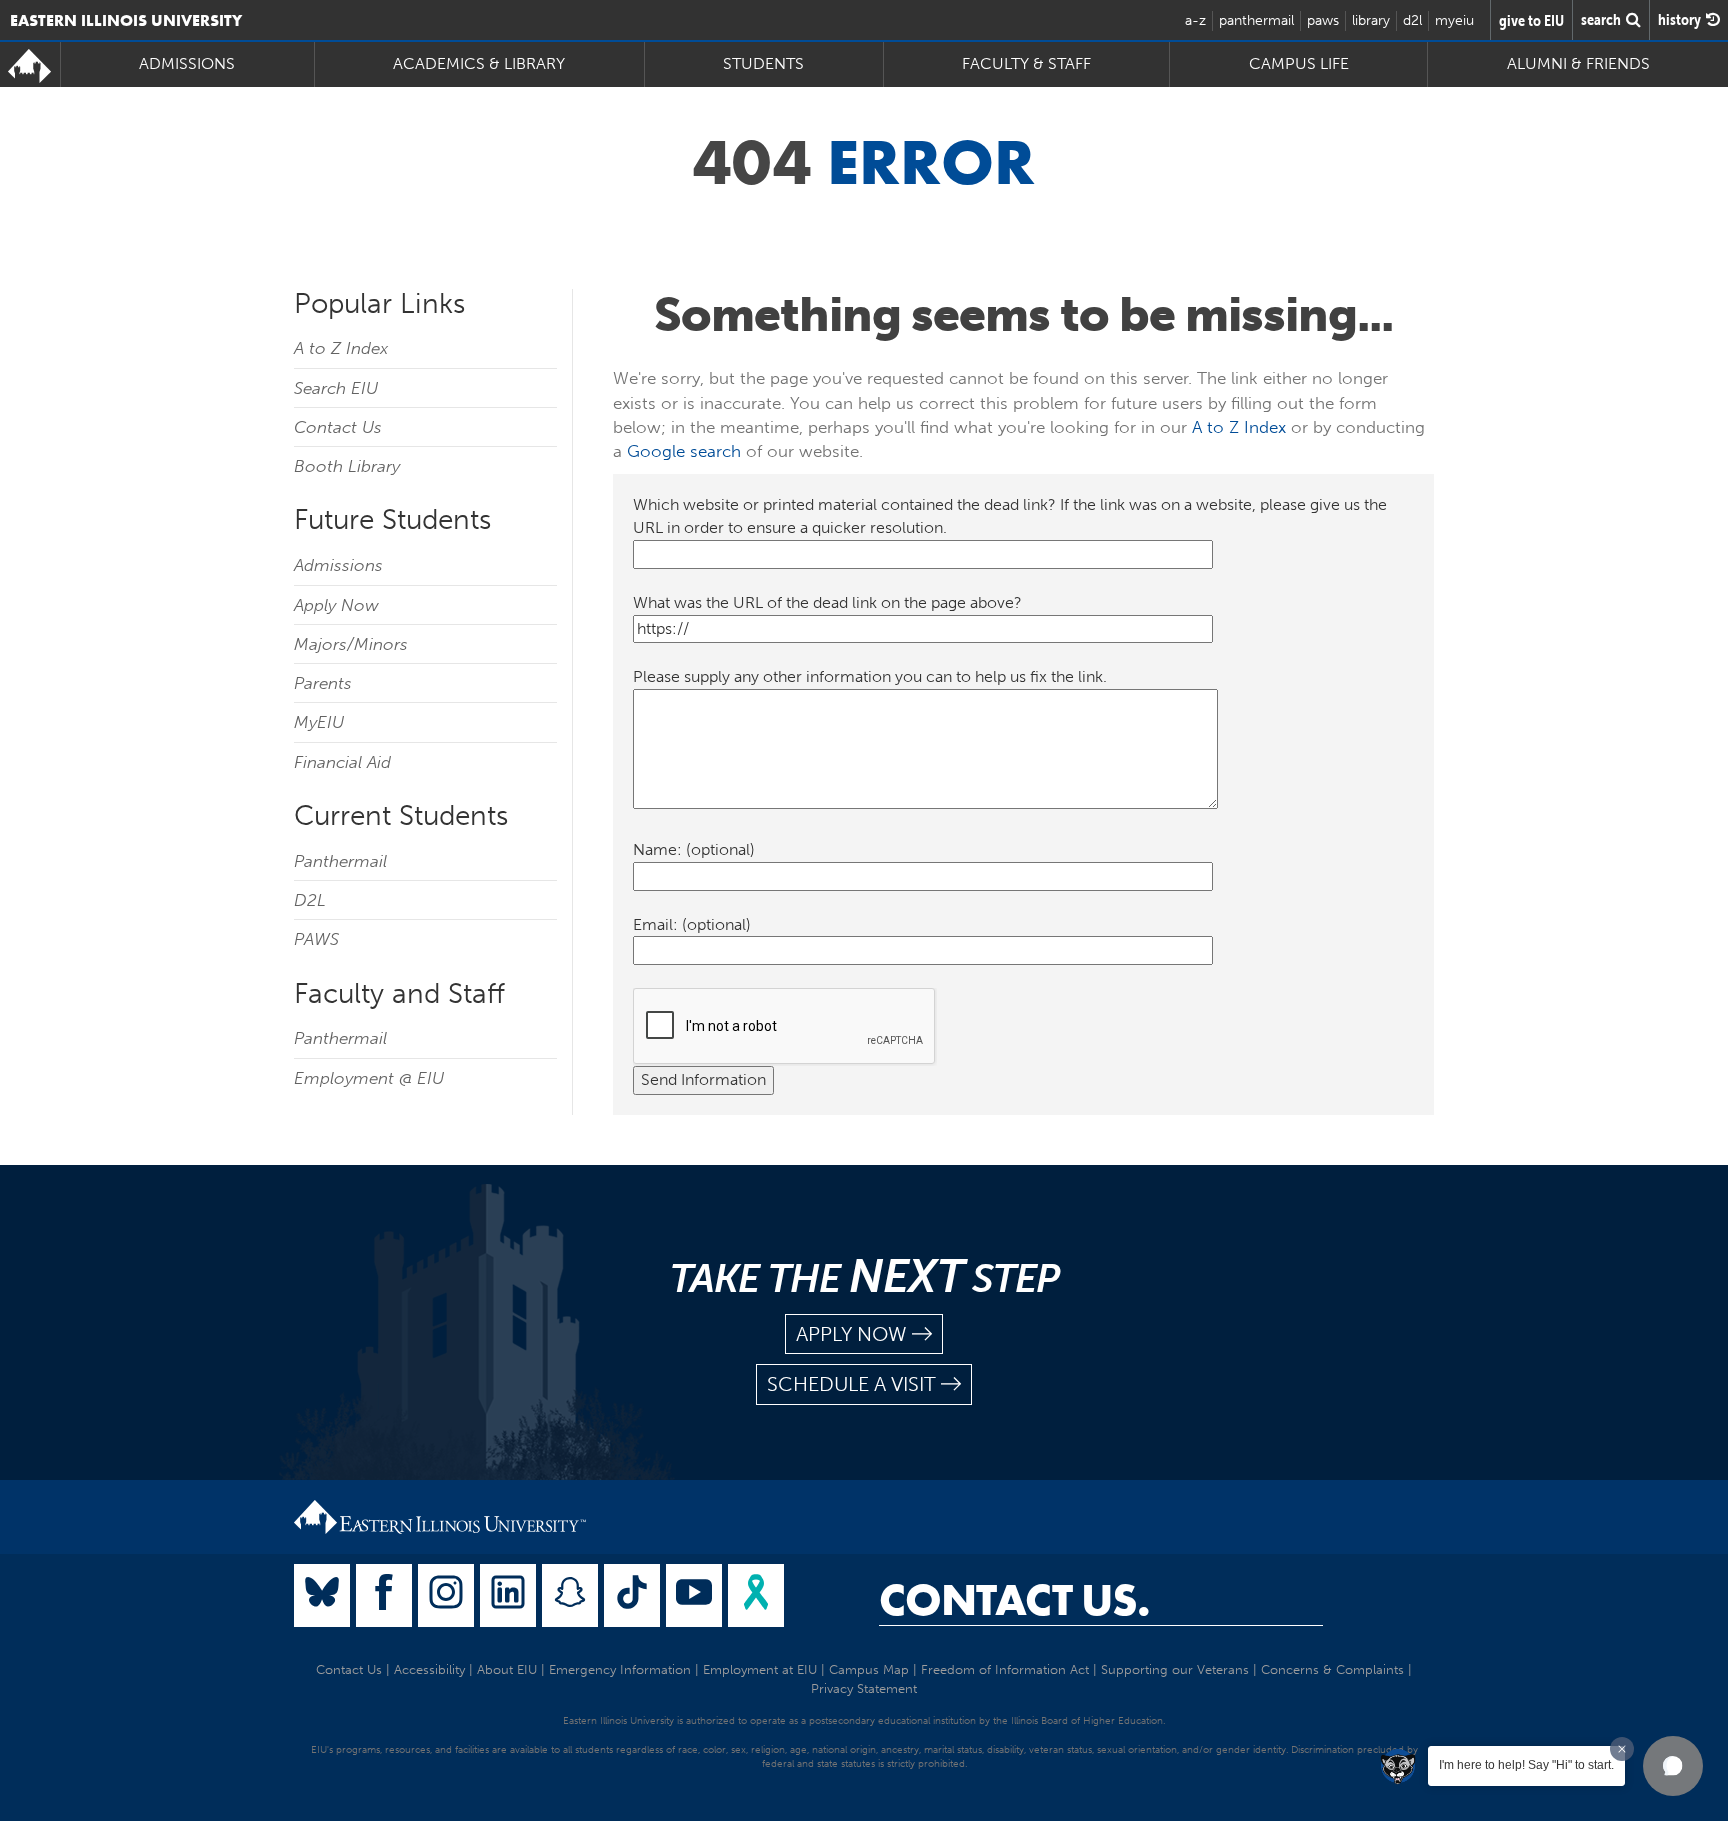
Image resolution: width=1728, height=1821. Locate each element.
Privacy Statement (864, 1688)
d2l (1412, 20)
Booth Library (347, 466)
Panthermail (340, 861)
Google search (684, 451)
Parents (323, 683)
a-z (1195, 20)
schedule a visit (851, 1384)
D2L (310, 900)
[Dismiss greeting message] (1622, 1749)
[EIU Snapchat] (570, 1595)
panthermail (1256, 20)
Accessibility (429, 1669)
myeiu (1454, 20)
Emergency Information (620, 1669)
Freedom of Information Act (1005, 1669)
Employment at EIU (760, 1669)
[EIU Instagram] (446, 1595)
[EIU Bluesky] (322, 1595)
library (1371, 20)
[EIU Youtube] (694, 1595)
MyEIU (319, 722)
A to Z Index (341, 348)
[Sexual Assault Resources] (756, 1595)
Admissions (338, 565)
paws (1323, 20)
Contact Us (338, 427)
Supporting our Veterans (1175, 1669)
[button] (1673, 1766)
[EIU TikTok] (632, 1595)
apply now (851, 1334)
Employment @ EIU (369, 1078)
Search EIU (336, 388)
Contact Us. (1014, 1600)
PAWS (316, 939)
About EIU (507, 1669)
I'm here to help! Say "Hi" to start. (1526, 1765)
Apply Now (336, 605)
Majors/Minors (351, 644)
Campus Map (869, 1669)
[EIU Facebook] (384, 1595)
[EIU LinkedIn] (508, 1595)
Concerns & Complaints (1332, 1669)
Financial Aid (342, 762)
